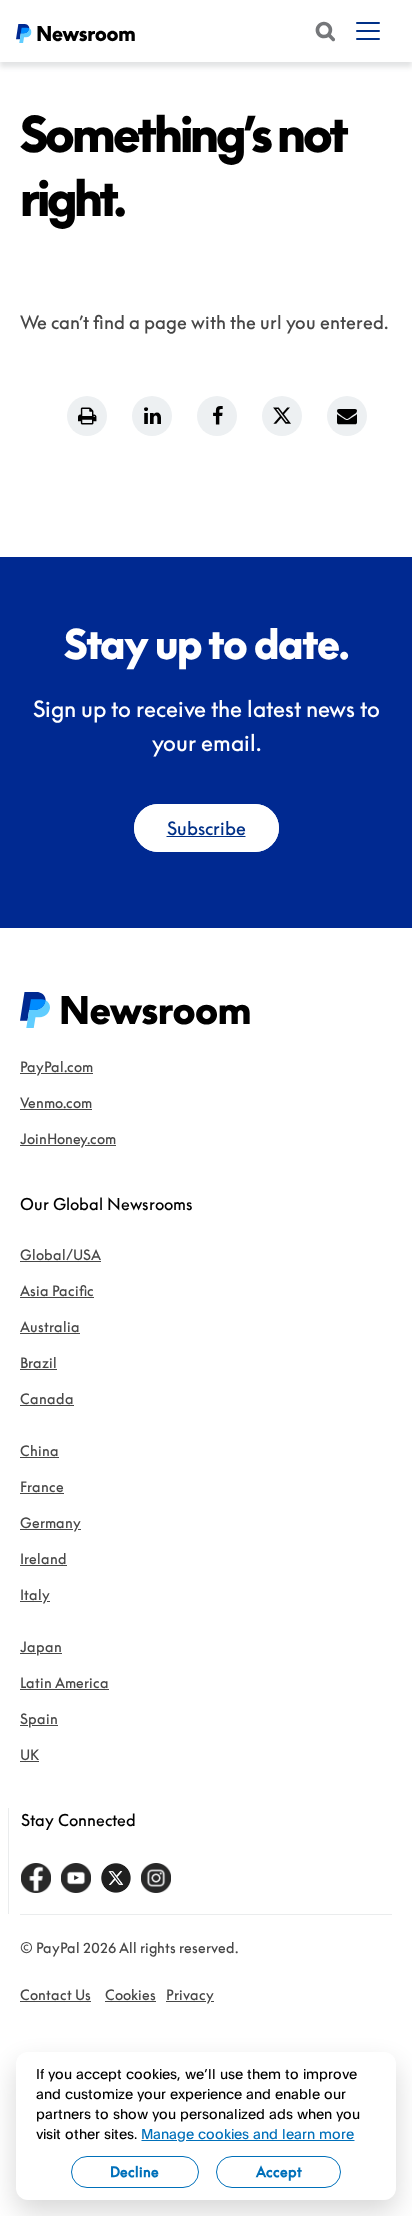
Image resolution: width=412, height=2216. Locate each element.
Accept (279, 2171)
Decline (134, 2171)
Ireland (43, 1558)
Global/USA (60, 1254)
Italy (35, 1594)
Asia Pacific (57, 1290)
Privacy (190, 1994)
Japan (41, 1646)
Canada (47, 1398)
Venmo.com (56, 1102)
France (42, 1486)
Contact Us (55, 1994)
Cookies (130, 1994)
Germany (50, 1522)
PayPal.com (56, 1066)
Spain (39, 1718)
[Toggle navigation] (368, 31)
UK (29, 1754)
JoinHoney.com (68, 1138)
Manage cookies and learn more (247, 2133)
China (39, 1450)
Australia (50, 1326)
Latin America (64, 1682)
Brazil (38, 1362)
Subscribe (206, 828)
